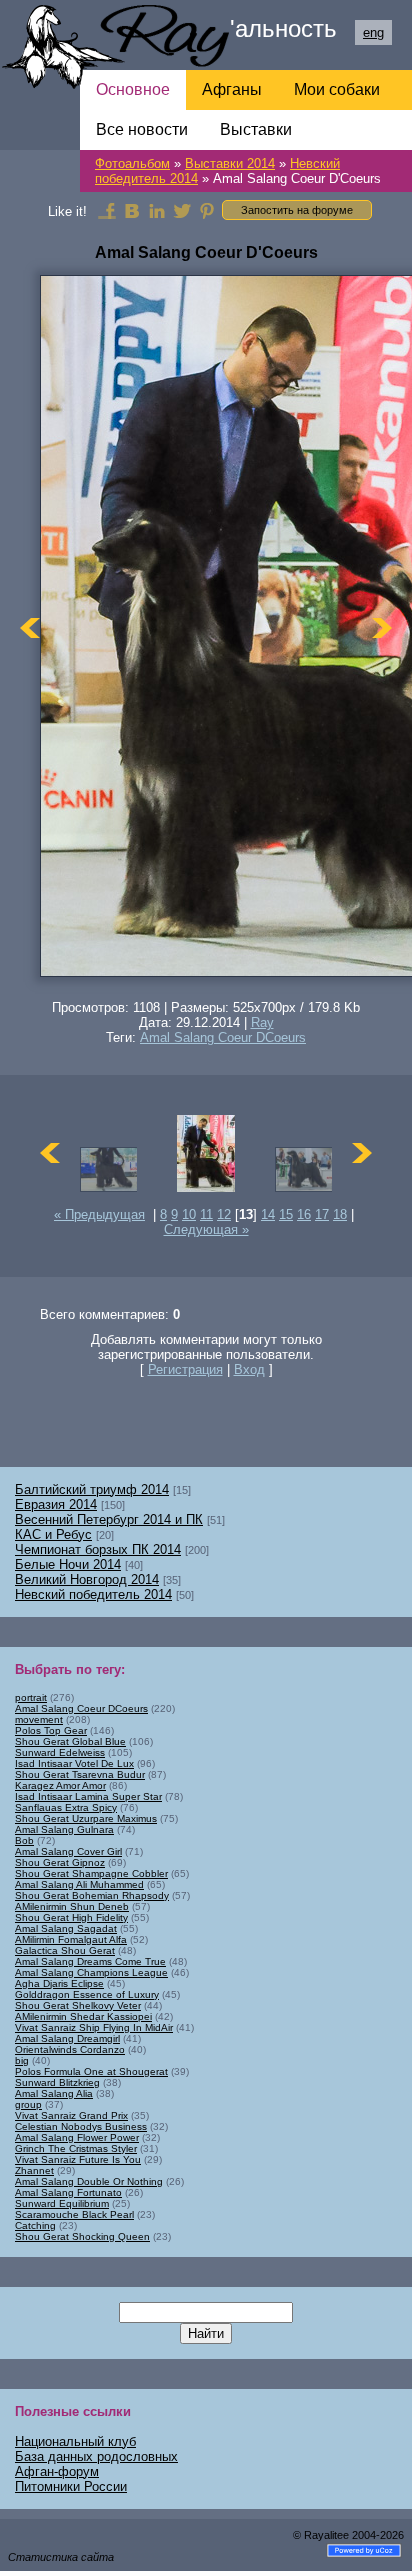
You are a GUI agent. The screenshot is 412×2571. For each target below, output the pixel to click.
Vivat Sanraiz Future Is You (78, 2159)
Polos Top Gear (51, 1730)
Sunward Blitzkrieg (57, 2082)
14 (268, 1214)
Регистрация (185, 1369)
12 (224, 1214)
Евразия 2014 (56, 1504)
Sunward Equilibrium (62, 2203)
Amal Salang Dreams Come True (90, 1961)
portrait (31, 1697)
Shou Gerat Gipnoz (60, 1862)
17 (322, 1214)
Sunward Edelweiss (60, 1752)
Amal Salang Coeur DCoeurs (223, 1037)
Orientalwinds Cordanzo (70, 2049)
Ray (262, 1022)
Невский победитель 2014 (93, 1594)
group (28, 2104)
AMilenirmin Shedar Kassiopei (83, 2016)
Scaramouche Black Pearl (74, 2214)
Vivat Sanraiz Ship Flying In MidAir (94, 2027)
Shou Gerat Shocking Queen (82, 2236)
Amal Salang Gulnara (64, 1829)
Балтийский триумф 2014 (92, 1489)
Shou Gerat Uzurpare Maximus (86, 1818)
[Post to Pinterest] (207, 210)
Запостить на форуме (297, 210)
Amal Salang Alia (54, 2093)
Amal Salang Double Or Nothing (89, 2181)
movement (39, 1719)
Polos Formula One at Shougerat (91, 2071)
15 (286, 1214)
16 (304, 1214)
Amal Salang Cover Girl (68, 1851)
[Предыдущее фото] (30, 627)
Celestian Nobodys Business (81, 2126)
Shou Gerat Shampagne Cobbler (91, 1873)
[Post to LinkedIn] (157, 210)
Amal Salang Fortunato (68, 2192)
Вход (249, 1369)
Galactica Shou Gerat (65, 1950)
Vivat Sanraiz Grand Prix (71, 2115)
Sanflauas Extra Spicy (66, 1807)
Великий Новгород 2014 (87, 1579)
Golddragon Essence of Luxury (87, 1994)
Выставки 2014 (230, 163)
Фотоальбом (132, 163)
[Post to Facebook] (107, 210)
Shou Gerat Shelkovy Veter (78, 2005)
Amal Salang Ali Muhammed (79, 1884)
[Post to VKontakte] (132, 210)
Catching (35, 2225)
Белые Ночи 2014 (68, 1564)
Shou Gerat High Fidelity (71, 1917)
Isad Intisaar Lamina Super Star (88, 1796)
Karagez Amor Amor (60, 1785)
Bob (24, 1840)
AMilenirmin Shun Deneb (72, 1906)
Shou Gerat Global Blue (70, 1741)
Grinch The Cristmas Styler (76, 2148)
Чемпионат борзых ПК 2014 (98, 1549)
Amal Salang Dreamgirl (67, 2038)
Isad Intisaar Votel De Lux (74, 1763)
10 (189, 1214)
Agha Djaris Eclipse (59, 1983)
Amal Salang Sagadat (66, 1928)
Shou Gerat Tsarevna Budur (80, 1774)
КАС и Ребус (53, 1534)
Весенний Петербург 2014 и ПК (109, 1519)
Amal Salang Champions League (91, 1972)
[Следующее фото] (382, 627)
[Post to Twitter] (182, 210)
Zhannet (34, 2170)
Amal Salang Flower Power (77, 2137)
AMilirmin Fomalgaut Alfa (71, 1939)
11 (206, 1214)
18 (340, 1214)
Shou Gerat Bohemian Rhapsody (92, 1895)
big (22, 2060)
